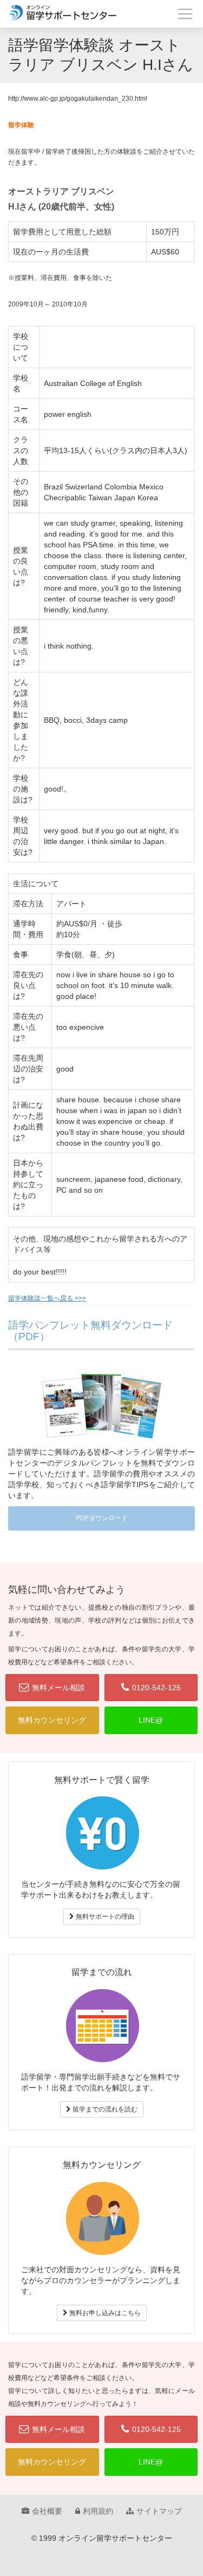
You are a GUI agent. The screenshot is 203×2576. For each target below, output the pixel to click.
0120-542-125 (156, 1688)
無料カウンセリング (52, 1720)
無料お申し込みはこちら (104, 2313)
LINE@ (151, 1720)
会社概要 (47, 2511)
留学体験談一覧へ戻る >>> (47, 1298)
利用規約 (98, 2511)
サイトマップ (159, 2511)
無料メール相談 (58, 1688)
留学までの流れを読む (104, 2109)
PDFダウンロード (102, 1518)
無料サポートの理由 (104, 1917)
